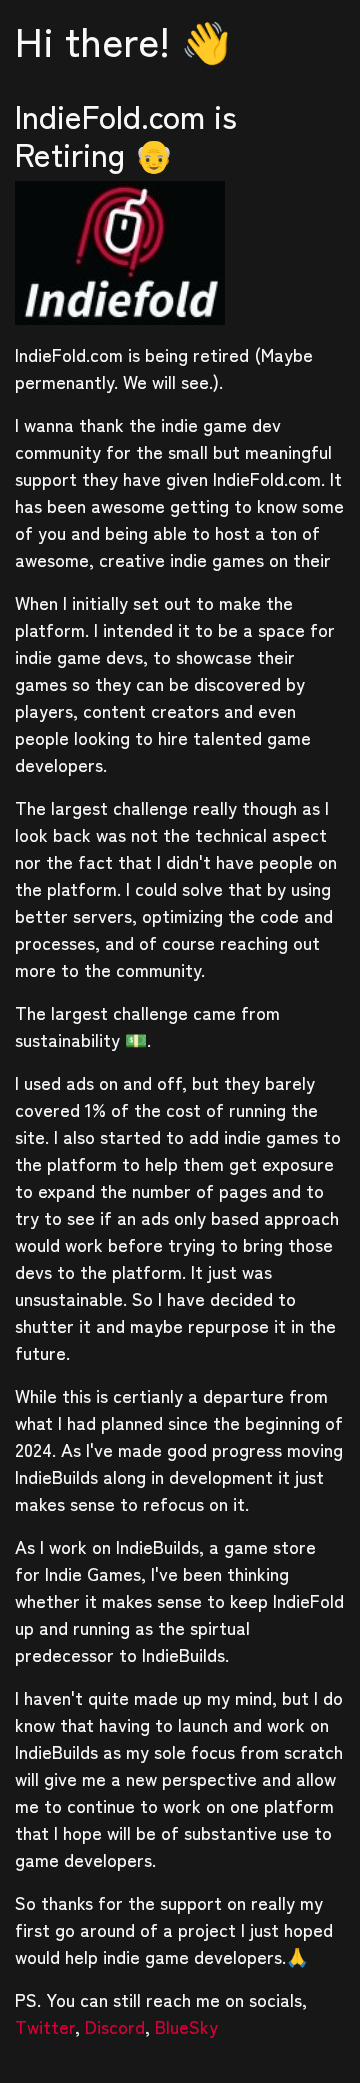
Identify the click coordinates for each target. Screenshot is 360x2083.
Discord (115, 2026)
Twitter (45, 2026)
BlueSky (186, 2026)
